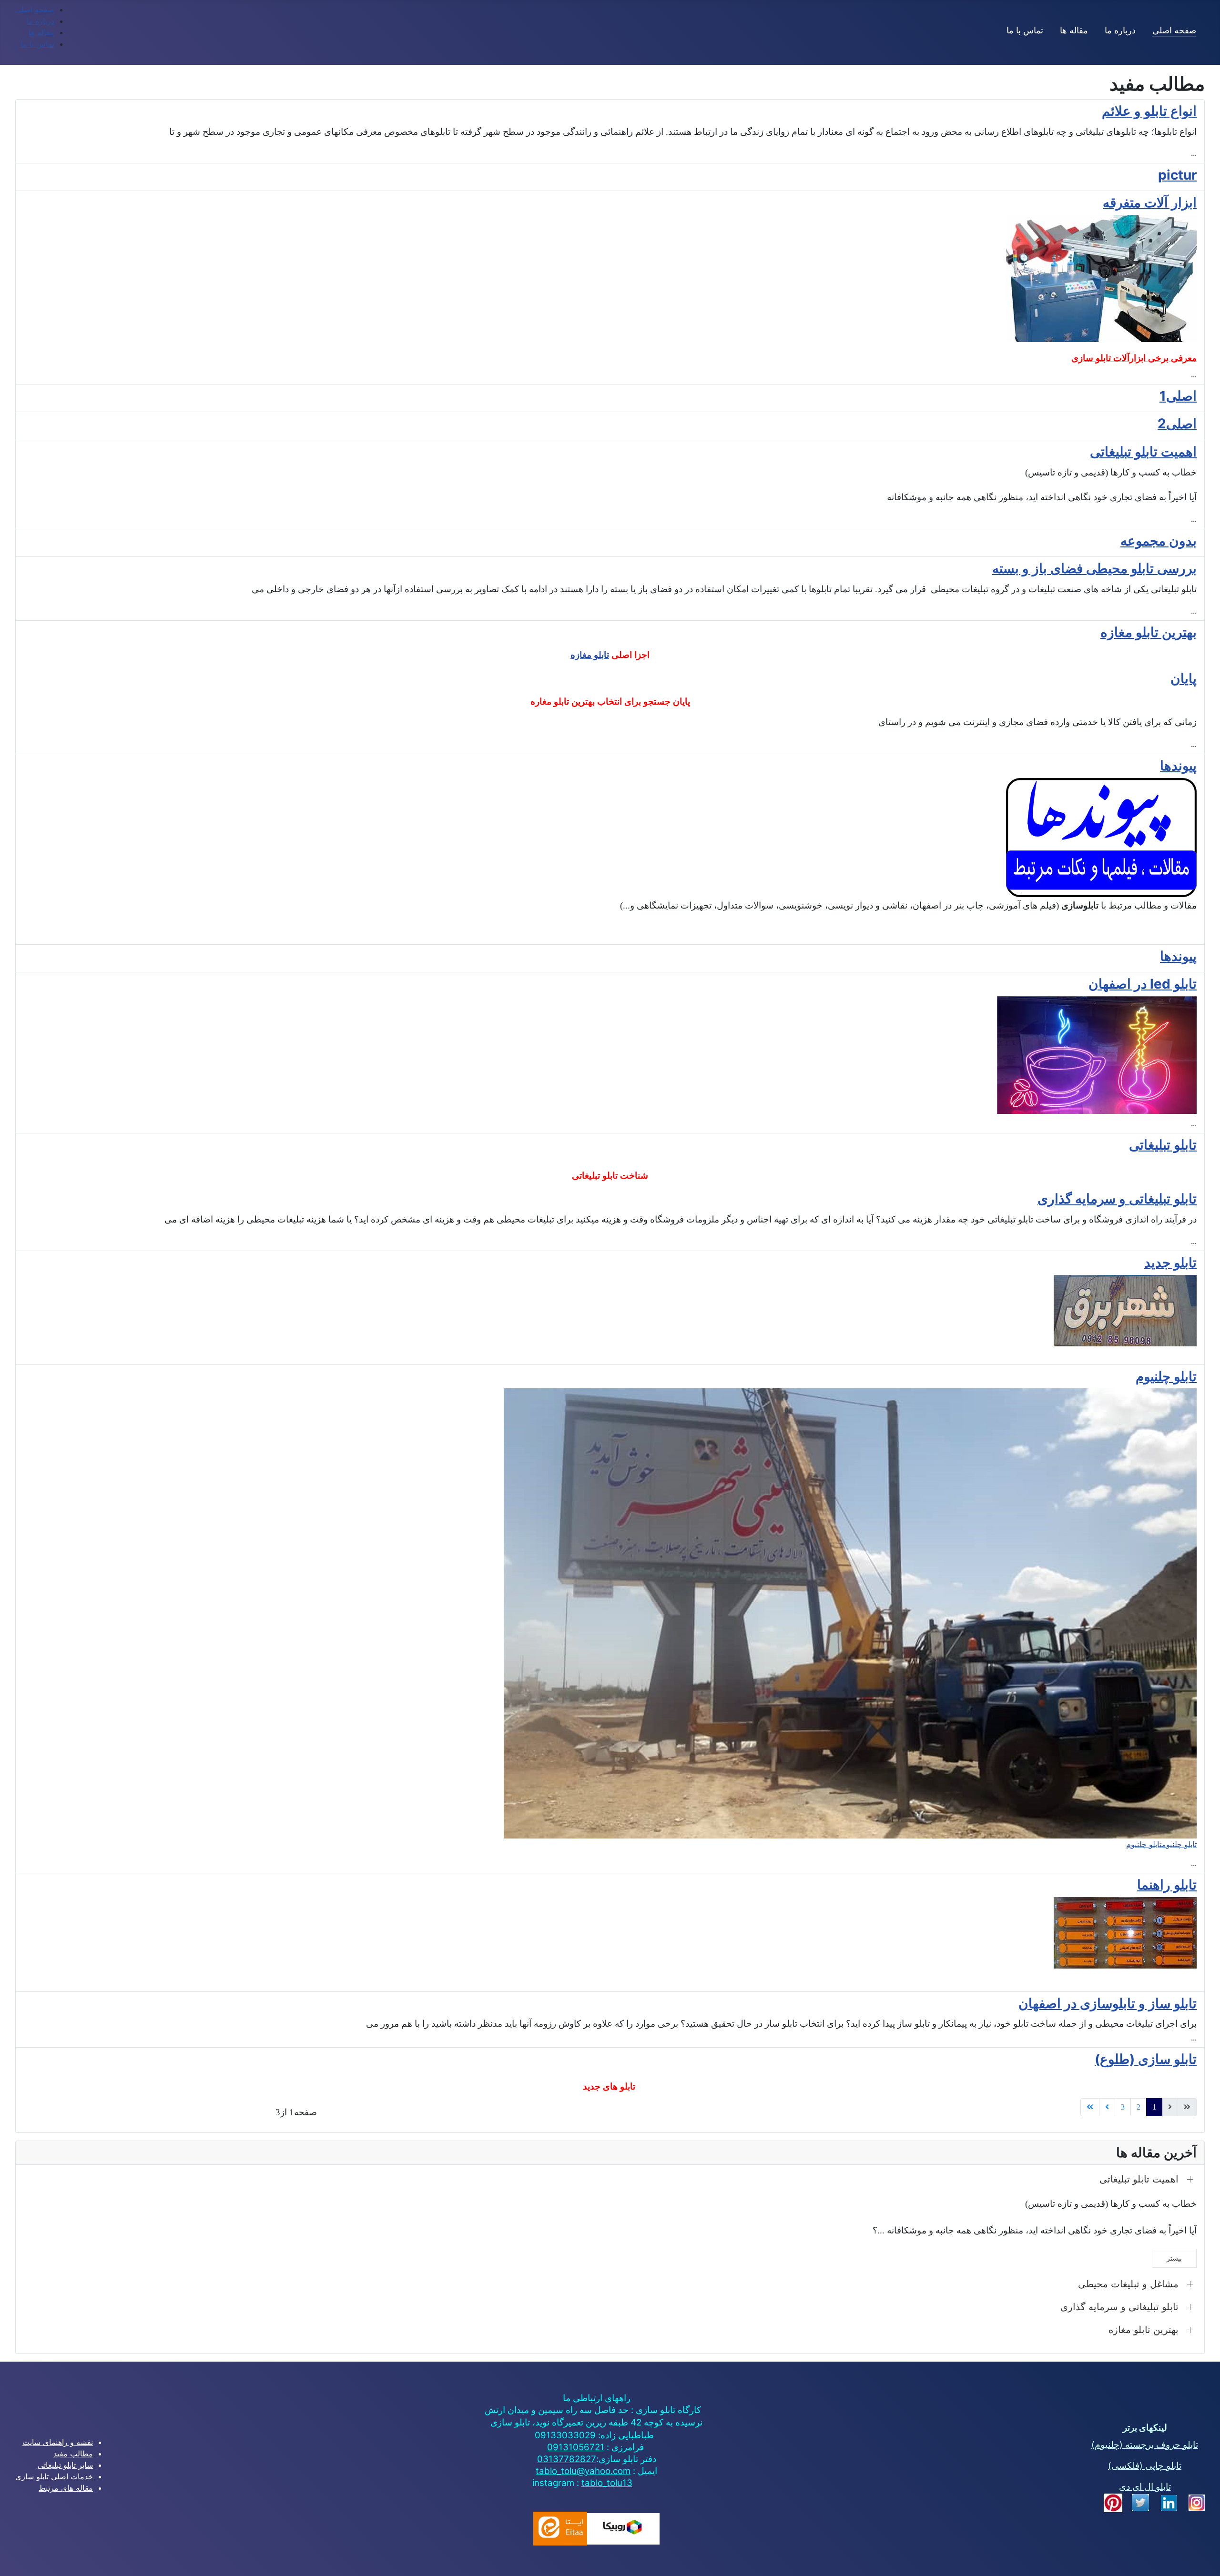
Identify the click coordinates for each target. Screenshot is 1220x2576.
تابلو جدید (1170, 1263)
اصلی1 (1178, 396)
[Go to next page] (1107, 2107)
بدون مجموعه (1159, 541)
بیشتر (1174, 2258)
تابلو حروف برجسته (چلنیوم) (1145, 2445)
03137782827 (567, 2459)
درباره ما (1120, 30)
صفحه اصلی (1174, 30)
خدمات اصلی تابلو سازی (54, 2476)
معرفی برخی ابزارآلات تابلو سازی (1134, 358)
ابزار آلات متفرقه (1150, 202)
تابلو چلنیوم (1166, 1376)
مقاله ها (1074, 30)
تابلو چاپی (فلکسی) (1145, 2466)
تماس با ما (1025, 30)
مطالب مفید (73, 2454)
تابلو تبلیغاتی (1163, 1145)
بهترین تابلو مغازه (1149, 632)
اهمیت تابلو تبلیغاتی (1143, 452)
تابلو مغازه (590, 655)
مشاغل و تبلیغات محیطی (1128, 2284)
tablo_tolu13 (607, 2483)
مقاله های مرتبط (66, 2488)
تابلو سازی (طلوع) (1146, 2059)
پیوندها (1178, 766)
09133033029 (565, 2435)
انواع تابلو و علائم (1149, 111)
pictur (1177, 175)
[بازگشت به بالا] (17, 2558)
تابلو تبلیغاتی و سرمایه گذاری (1117, 1199)
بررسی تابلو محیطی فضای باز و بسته (1094, 568)
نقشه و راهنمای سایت (58, 2442)
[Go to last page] (1090, 2107)
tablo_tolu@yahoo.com (583, 2471)
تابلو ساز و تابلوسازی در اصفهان (1108, 2003)
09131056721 (576, 2447)
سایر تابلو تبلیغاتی (65, 2465)
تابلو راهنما (1167, 1885)
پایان (1184, 678)
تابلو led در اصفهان (1143, 984)
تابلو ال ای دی (1145, 2487)
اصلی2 (1177, 424)
